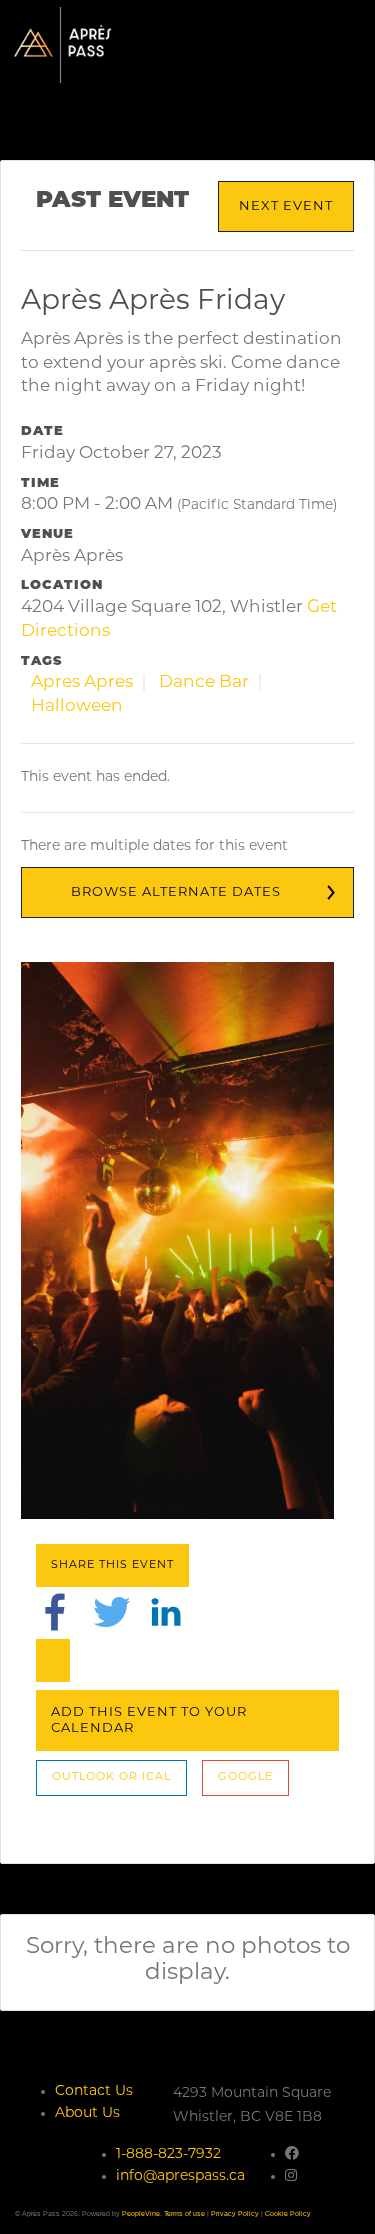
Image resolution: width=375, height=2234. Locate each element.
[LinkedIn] (166, 1612)
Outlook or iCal (111, 1777)
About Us (87, 2113)
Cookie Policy (288, 2213)
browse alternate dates (176, 892)
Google (245, 1777)
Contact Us (94, 2091)
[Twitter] (112, 1612)
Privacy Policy (235, 2213)
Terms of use (184, 2213)
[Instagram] (291, 2176)
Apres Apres (82, 682)
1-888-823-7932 (168, 2154)
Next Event (286, 206)
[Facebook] (55, 1612)
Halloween (77, 706)
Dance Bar (204, 682)
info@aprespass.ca (180, 2176)
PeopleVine (141, 2213)
